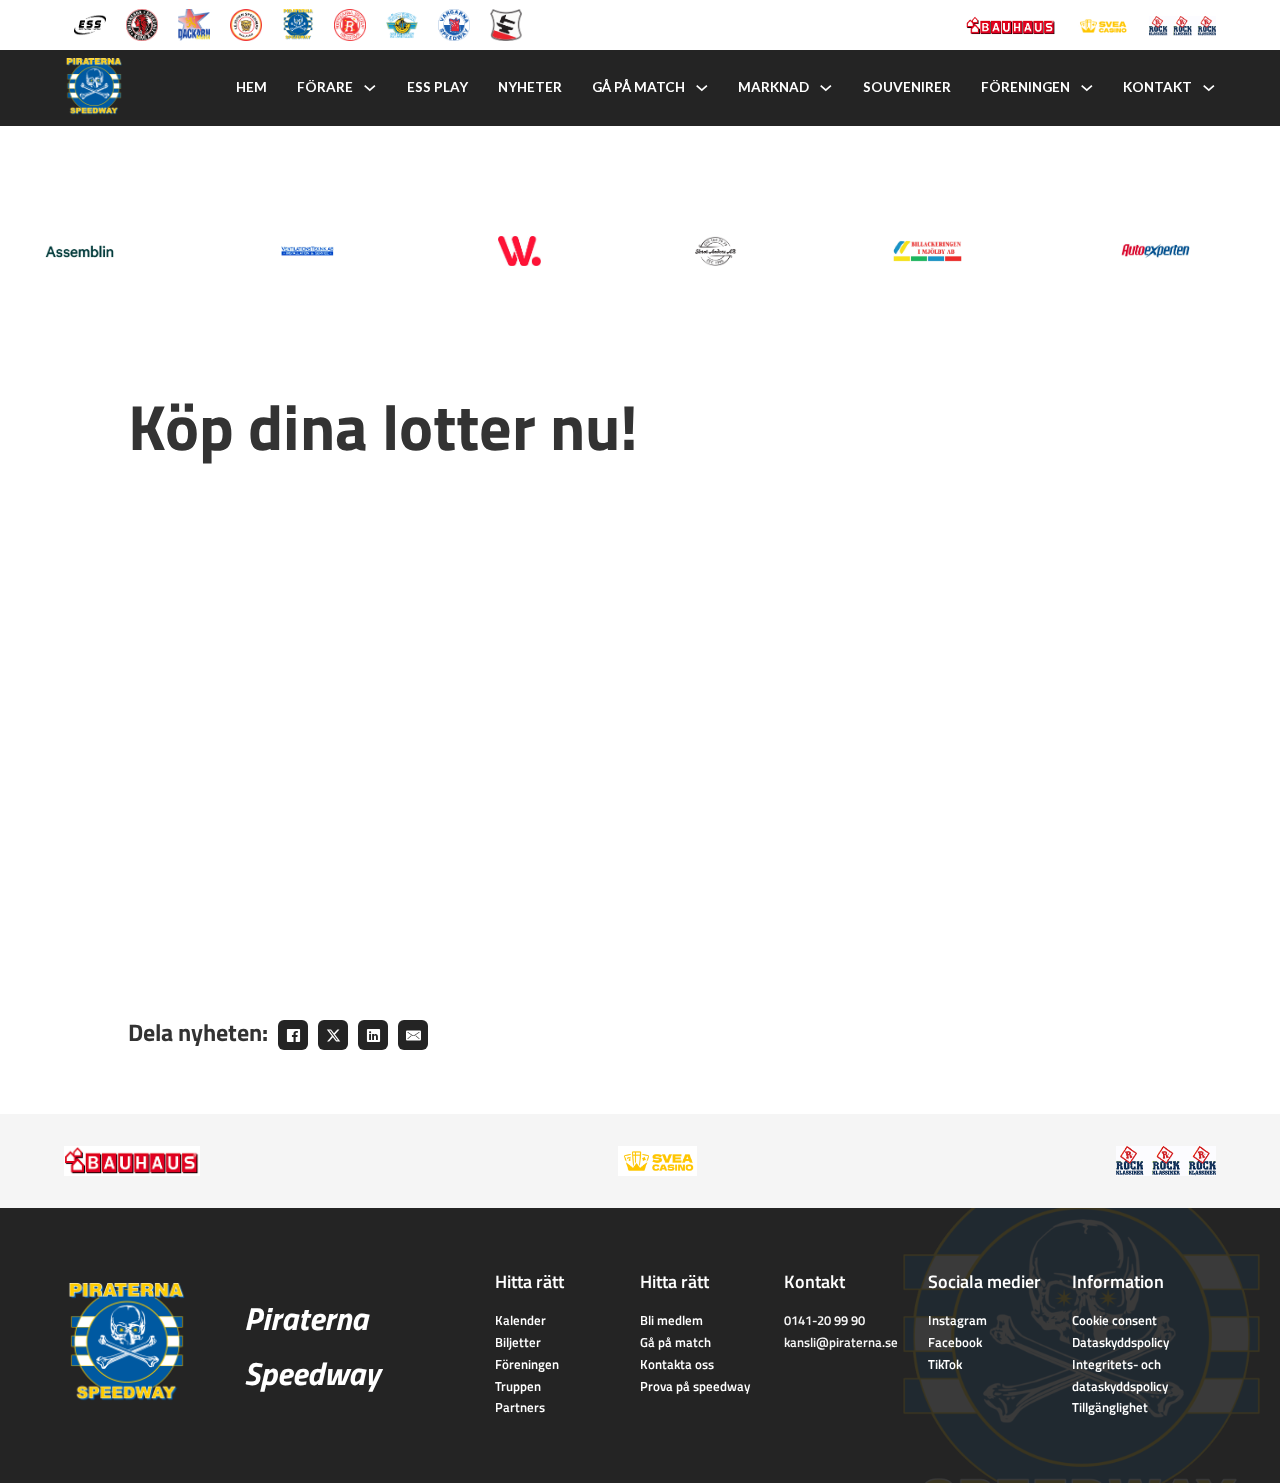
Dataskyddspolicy (1120, 1342)
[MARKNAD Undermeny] (826, 88)
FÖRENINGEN (1025, 87)
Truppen (518, 1386)
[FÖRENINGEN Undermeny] (1087, 88)
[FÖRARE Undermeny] (370, 88)
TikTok (945, 1364)
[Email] (413, 1035)
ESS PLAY (437, 87)
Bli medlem (671, 1320)
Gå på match (675, 1342)
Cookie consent (1114, 1320)
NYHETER (530, 87)
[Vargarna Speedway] (454, 23)
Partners (520, 1407)
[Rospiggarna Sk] (350, 23)
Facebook (955, 1342)
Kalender (520, 1320)
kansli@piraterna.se (841, 1342)
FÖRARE (325, 87)
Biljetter (518, 1342)
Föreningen (527, 1364)
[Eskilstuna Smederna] (506, 23)
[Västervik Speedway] (402, 23)
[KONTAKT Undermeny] (1209, 88)
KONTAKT (1157, 87)
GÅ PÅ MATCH (638, 87)
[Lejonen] (246, 23)
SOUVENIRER (907, 87)
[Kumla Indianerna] (142, 23)
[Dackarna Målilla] (194, 23)
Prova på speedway (695, 1386)
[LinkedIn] (373, 1035)
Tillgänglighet (1110, 1407)
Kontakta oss (677, 1364)
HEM (251, 87)
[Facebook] (293, 1035)
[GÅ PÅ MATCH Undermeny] (702, 88)
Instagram (957, 1320)
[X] (333, 1035)
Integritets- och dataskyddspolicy (1120, 1375)
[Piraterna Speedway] (298, 23)
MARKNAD (773, 87)
